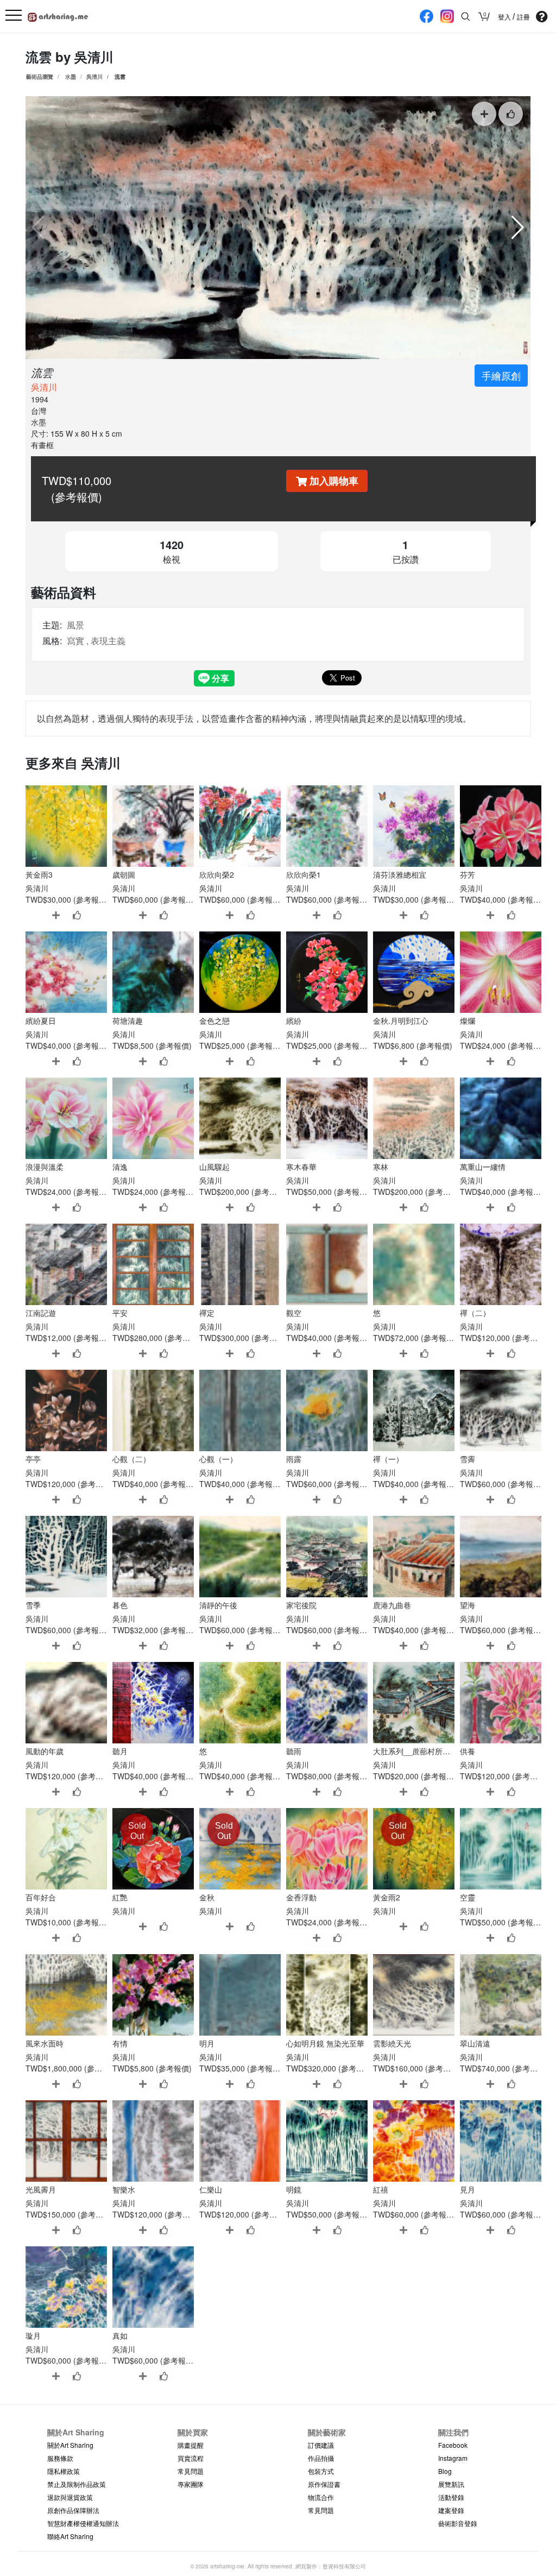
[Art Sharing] (58, 15)
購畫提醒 (191, 2445)
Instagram (453, 2458)
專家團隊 (191, 2484)
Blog (445, 2471)
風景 (75, 625)
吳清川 (94, 56)
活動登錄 (451, 2497)
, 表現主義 (106, 641)
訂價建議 (321, 2445)
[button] (518, 228)
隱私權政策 (64, 2471)
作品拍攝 (321, 2458)
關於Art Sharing (70, 2445)
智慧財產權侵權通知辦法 (83, 2523)
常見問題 (191, 2471)
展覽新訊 (451, 2484)
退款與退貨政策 (70, 2497)
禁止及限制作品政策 (77, 2484)
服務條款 (60, 2458)
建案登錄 (451, 2510)
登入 (505, 17)
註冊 (523, 17)
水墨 (71, 77)
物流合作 (321, 2497)
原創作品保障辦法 (73, 2510)
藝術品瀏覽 (40, 77)
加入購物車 (333, 481)
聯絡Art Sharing (70, 2536)
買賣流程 (191, 2458)
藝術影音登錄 (458, 2523)
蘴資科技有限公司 (344, 2566)
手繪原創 (501, 375)
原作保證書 (324, 2484)
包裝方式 (321, 2471)
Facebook (453, 2445)
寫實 (75, 641)
